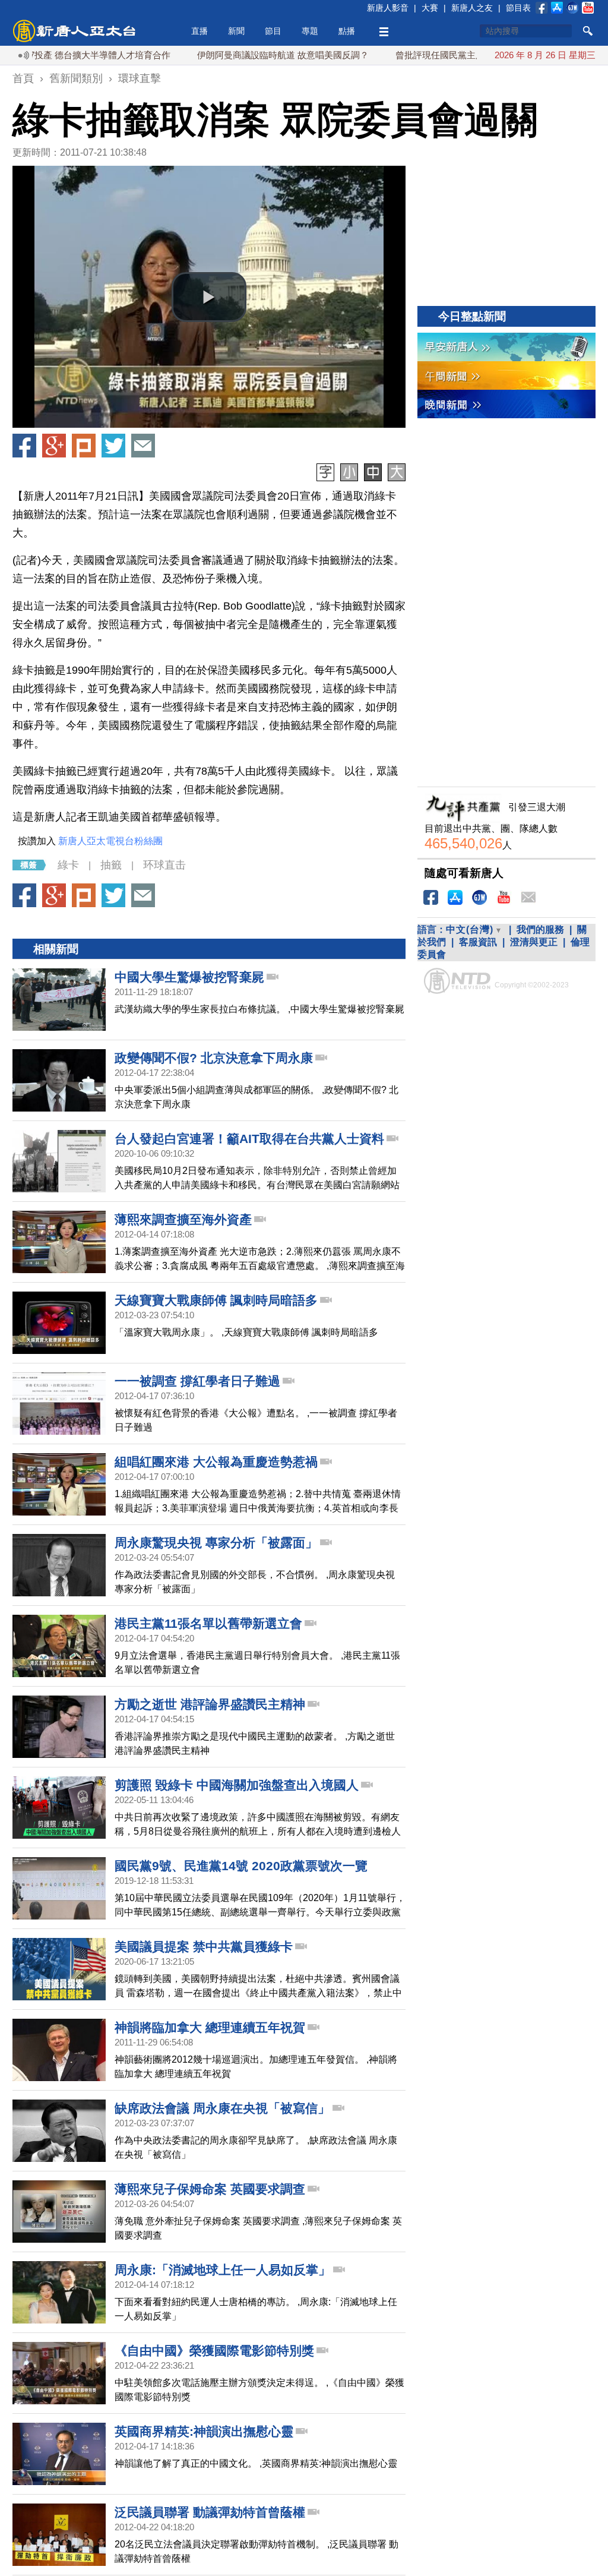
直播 (199, 31)
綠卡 (68, 865)
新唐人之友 (472, 8)
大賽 (430, 8)
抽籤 (111, 865)
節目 (273, 31)
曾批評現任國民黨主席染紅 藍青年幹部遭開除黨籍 (444, 55)
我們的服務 (540, 929)
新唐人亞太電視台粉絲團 (110, 841)
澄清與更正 (534, 942)
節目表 (518, 8)
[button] (209, 297)
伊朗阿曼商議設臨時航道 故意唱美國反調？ (232, 55)
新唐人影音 (388, 8)
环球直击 (164, 865)
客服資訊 (478, 942)
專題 (310, 31)
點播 (347, 31)
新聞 (236, 31)
